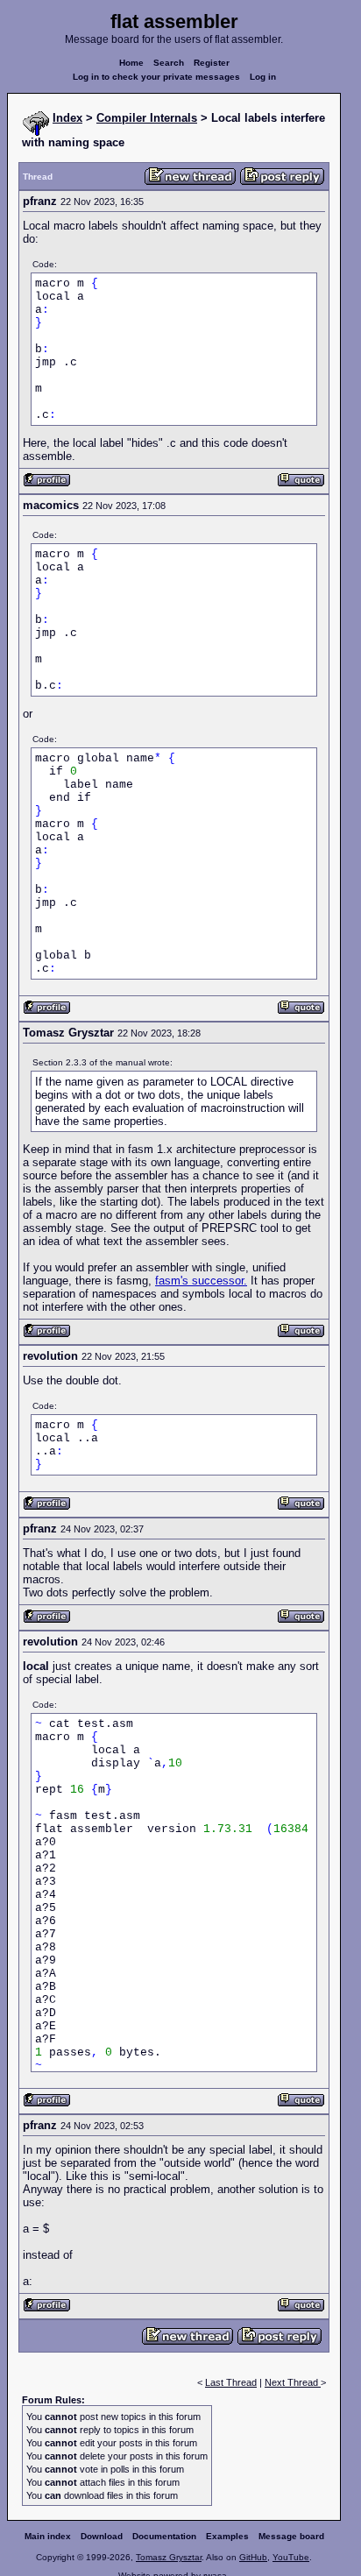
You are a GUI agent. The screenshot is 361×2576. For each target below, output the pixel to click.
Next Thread (293, 2382)
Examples (227, 2536)
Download (102, 2536)
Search (169, 63)
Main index (48, 2536)
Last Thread (231, 2382)
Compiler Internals (147, 118)
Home (131, 63)
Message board (291, 2536)
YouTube (291, 2557)
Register (212, 63)
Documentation (164, 2536)
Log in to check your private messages (156, 77)
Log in (263, 77)
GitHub (253, 2557)
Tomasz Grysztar (169, 2557)
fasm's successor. (201, 1281)
